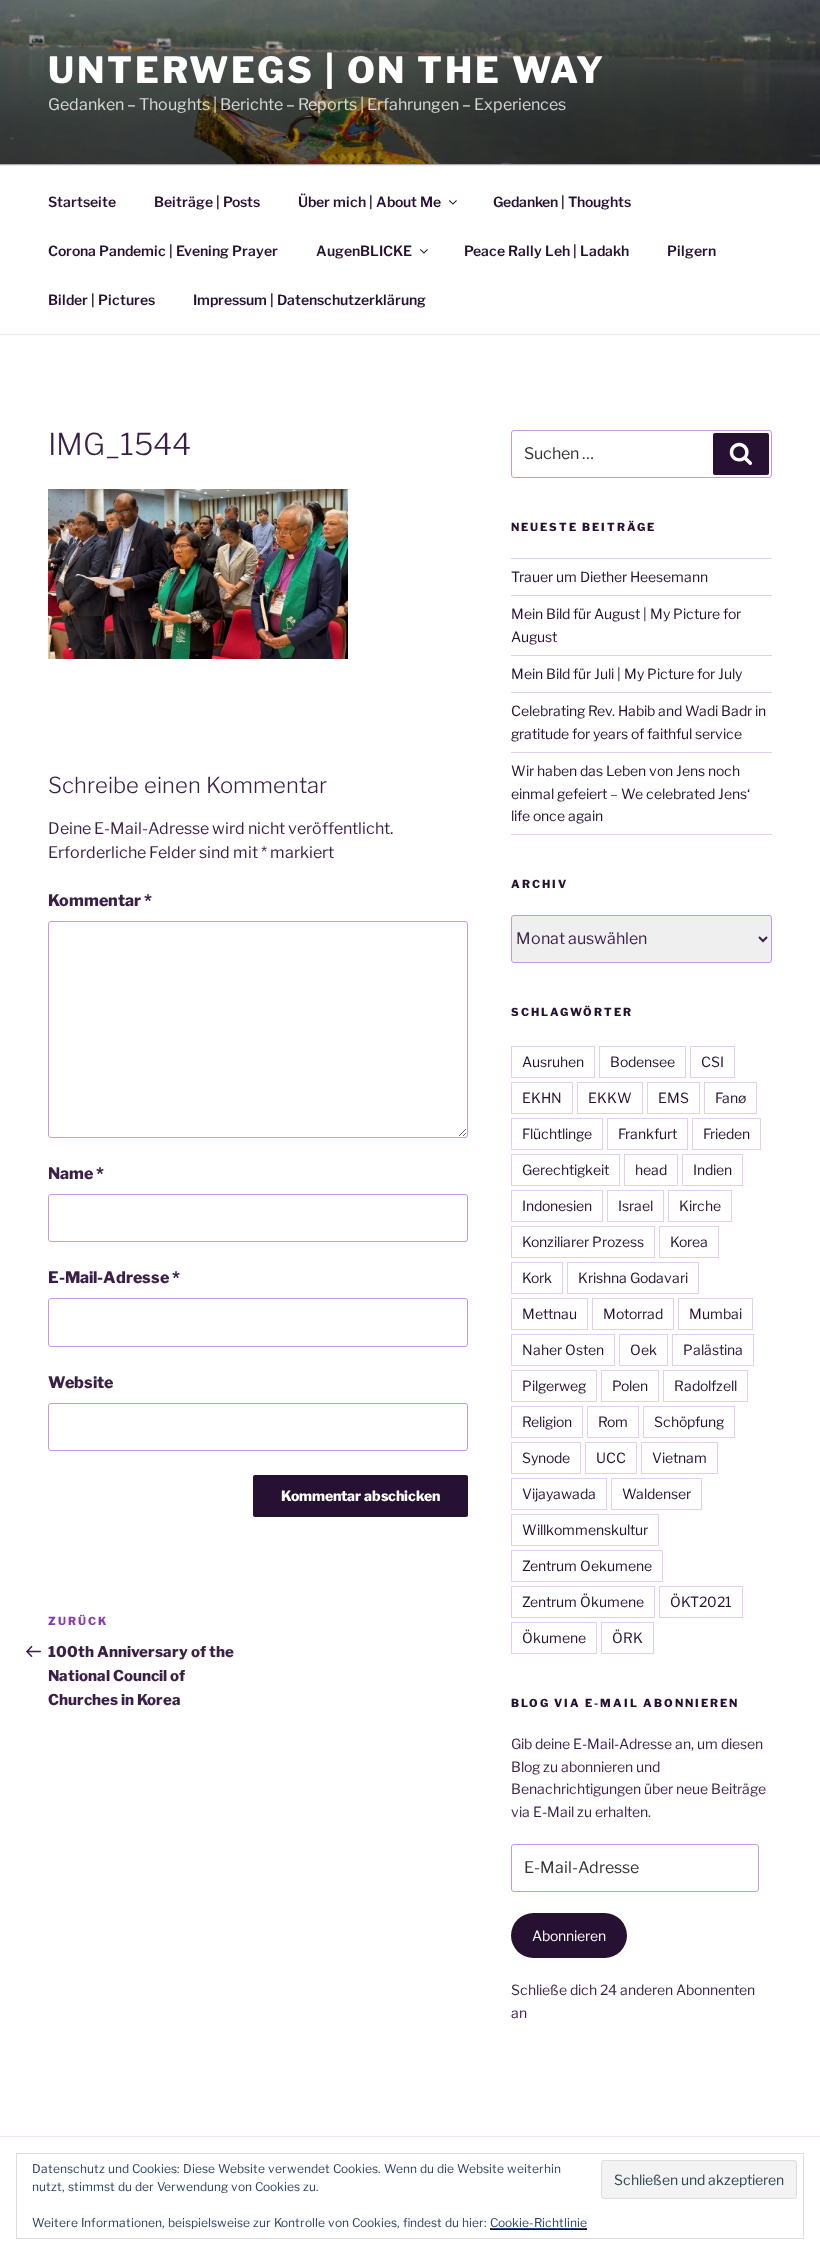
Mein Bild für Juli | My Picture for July (626, 673)
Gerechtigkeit (565, 1169)
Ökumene (554, 1637)
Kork (537, 1277)
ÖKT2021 (701, 1601)
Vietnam (679, 1457)
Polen (630, 1385)
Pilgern (691, 250)
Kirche (700, 1205)
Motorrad (633, 1313)
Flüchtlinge (557, 1133)
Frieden (726, 1133)
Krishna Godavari (633, 1277)
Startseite (82, 201)
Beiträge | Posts (207, 201)
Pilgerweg (554, 1385)
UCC (611, 1457)
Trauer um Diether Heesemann (609, 576)
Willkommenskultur (585, 1529)
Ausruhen (553, 1061)
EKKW (610, 1097)
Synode (546, 1457)
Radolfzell (705, 1385)
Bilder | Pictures (101, 299)
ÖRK (627, 1637)
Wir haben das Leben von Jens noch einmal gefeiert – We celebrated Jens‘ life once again (630, 793)
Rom (613, 1421)
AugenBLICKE (364, 250)
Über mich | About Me (369, 201)
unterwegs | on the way (327, 70)
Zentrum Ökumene (583, 1601)
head (651, 1169)
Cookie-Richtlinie (538, 2222)
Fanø (730, 1097)
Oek (643, 1349)
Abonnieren (569, 1935)
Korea (689, 1241)
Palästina (713, 1349)
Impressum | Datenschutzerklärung (309, 299)
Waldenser (656, 1493)
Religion (547, 1421)
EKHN (542, 1097)
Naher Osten (563, 1349)
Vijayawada (559, 1493)
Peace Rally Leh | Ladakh (546, 250)
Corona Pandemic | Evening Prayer (163, 250)
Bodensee (642, 1061)
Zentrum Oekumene (587, 1565)
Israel (635, 1205)
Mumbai (715, 1313)
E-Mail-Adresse (114, 1277)
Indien (712, 1169)
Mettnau (549, 1313)
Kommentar (100, 900)
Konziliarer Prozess (583, 1241)
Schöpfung (689, 1421)
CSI (712, 1061)
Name (76, 1173)
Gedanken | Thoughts (562, 201)
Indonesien (557, 1205)
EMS (673, 1097)
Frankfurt (647, 1133)
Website (80, 1382)
